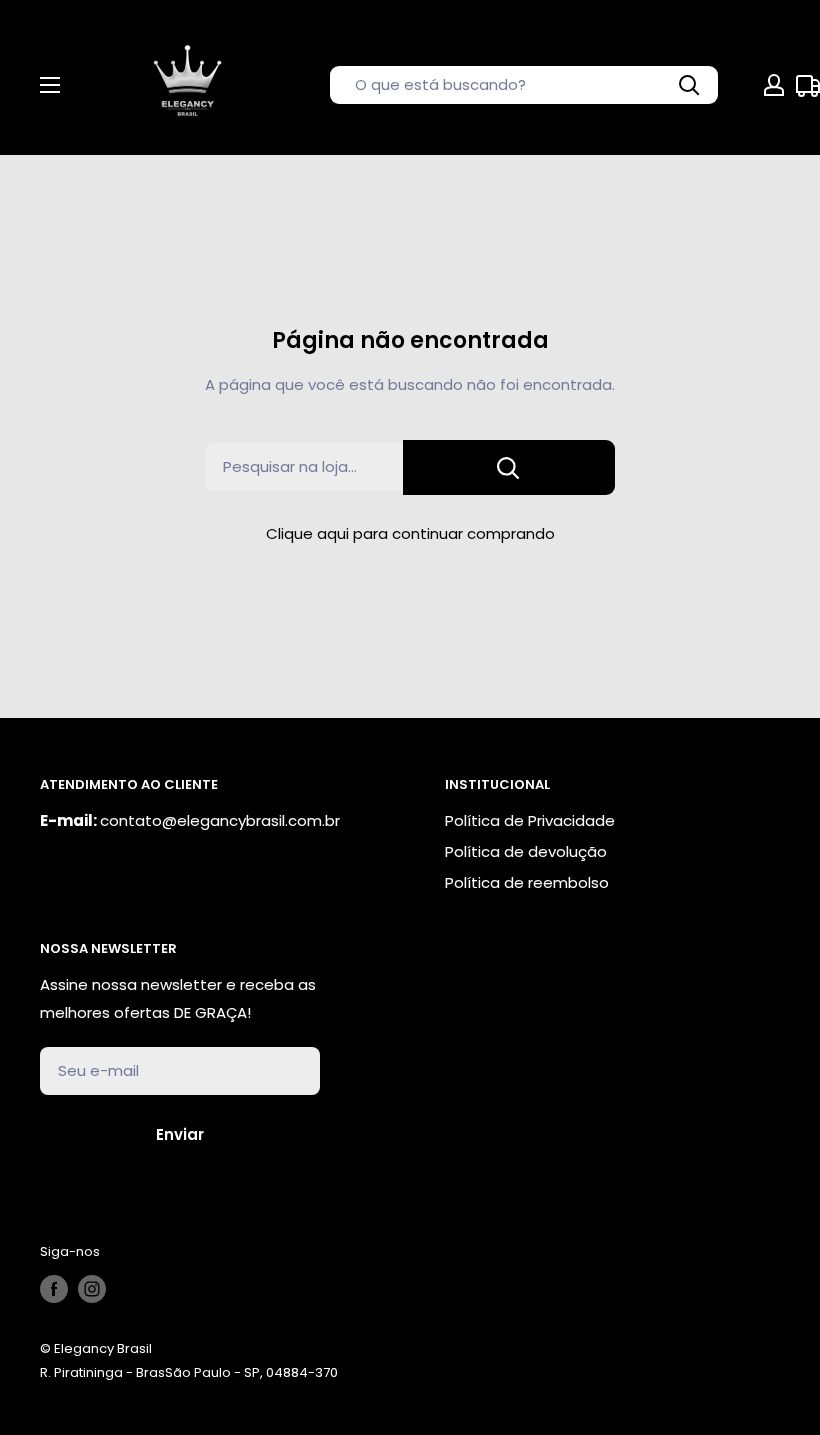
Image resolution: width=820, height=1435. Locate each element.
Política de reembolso (527, 882)
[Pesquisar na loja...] (509, 467)
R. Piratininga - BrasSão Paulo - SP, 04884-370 (189, 1372)
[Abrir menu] (50, 85)
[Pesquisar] (690, 85)
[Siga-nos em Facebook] (54, 1289)
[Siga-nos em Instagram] (92, 1289)
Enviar (180, 1134)
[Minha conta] (774, 85)
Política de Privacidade (530, 820)
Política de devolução (526, 851)
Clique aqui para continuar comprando (410, 533)
